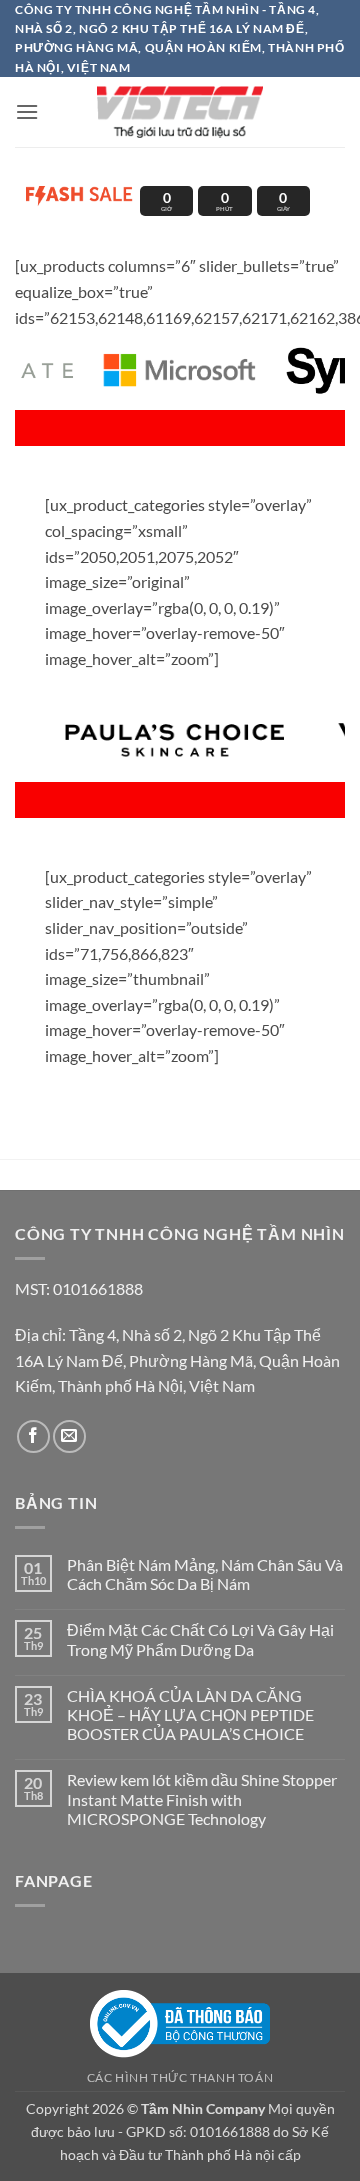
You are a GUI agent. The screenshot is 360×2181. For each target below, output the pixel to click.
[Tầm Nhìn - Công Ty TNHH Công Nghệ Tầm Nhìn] (180, 112)
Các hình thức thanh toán (180, 2077)
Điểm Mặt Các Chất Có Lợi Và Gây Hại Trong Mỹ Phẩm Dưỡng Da (200, 1639)
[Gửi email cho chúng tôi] (69, 1436)
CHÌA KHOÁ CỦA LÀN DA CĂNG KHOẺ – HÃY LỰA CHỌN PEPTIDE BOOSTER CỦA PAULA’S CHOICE (190, 1714)
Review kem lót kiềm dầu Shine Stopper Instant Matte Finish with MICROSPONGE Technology (202, 1798)
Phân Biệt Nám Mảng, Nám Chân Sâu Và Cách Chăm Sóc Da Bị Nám (205, 1574)
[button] (27, 111)
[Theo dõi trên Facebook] (33, 1436)
